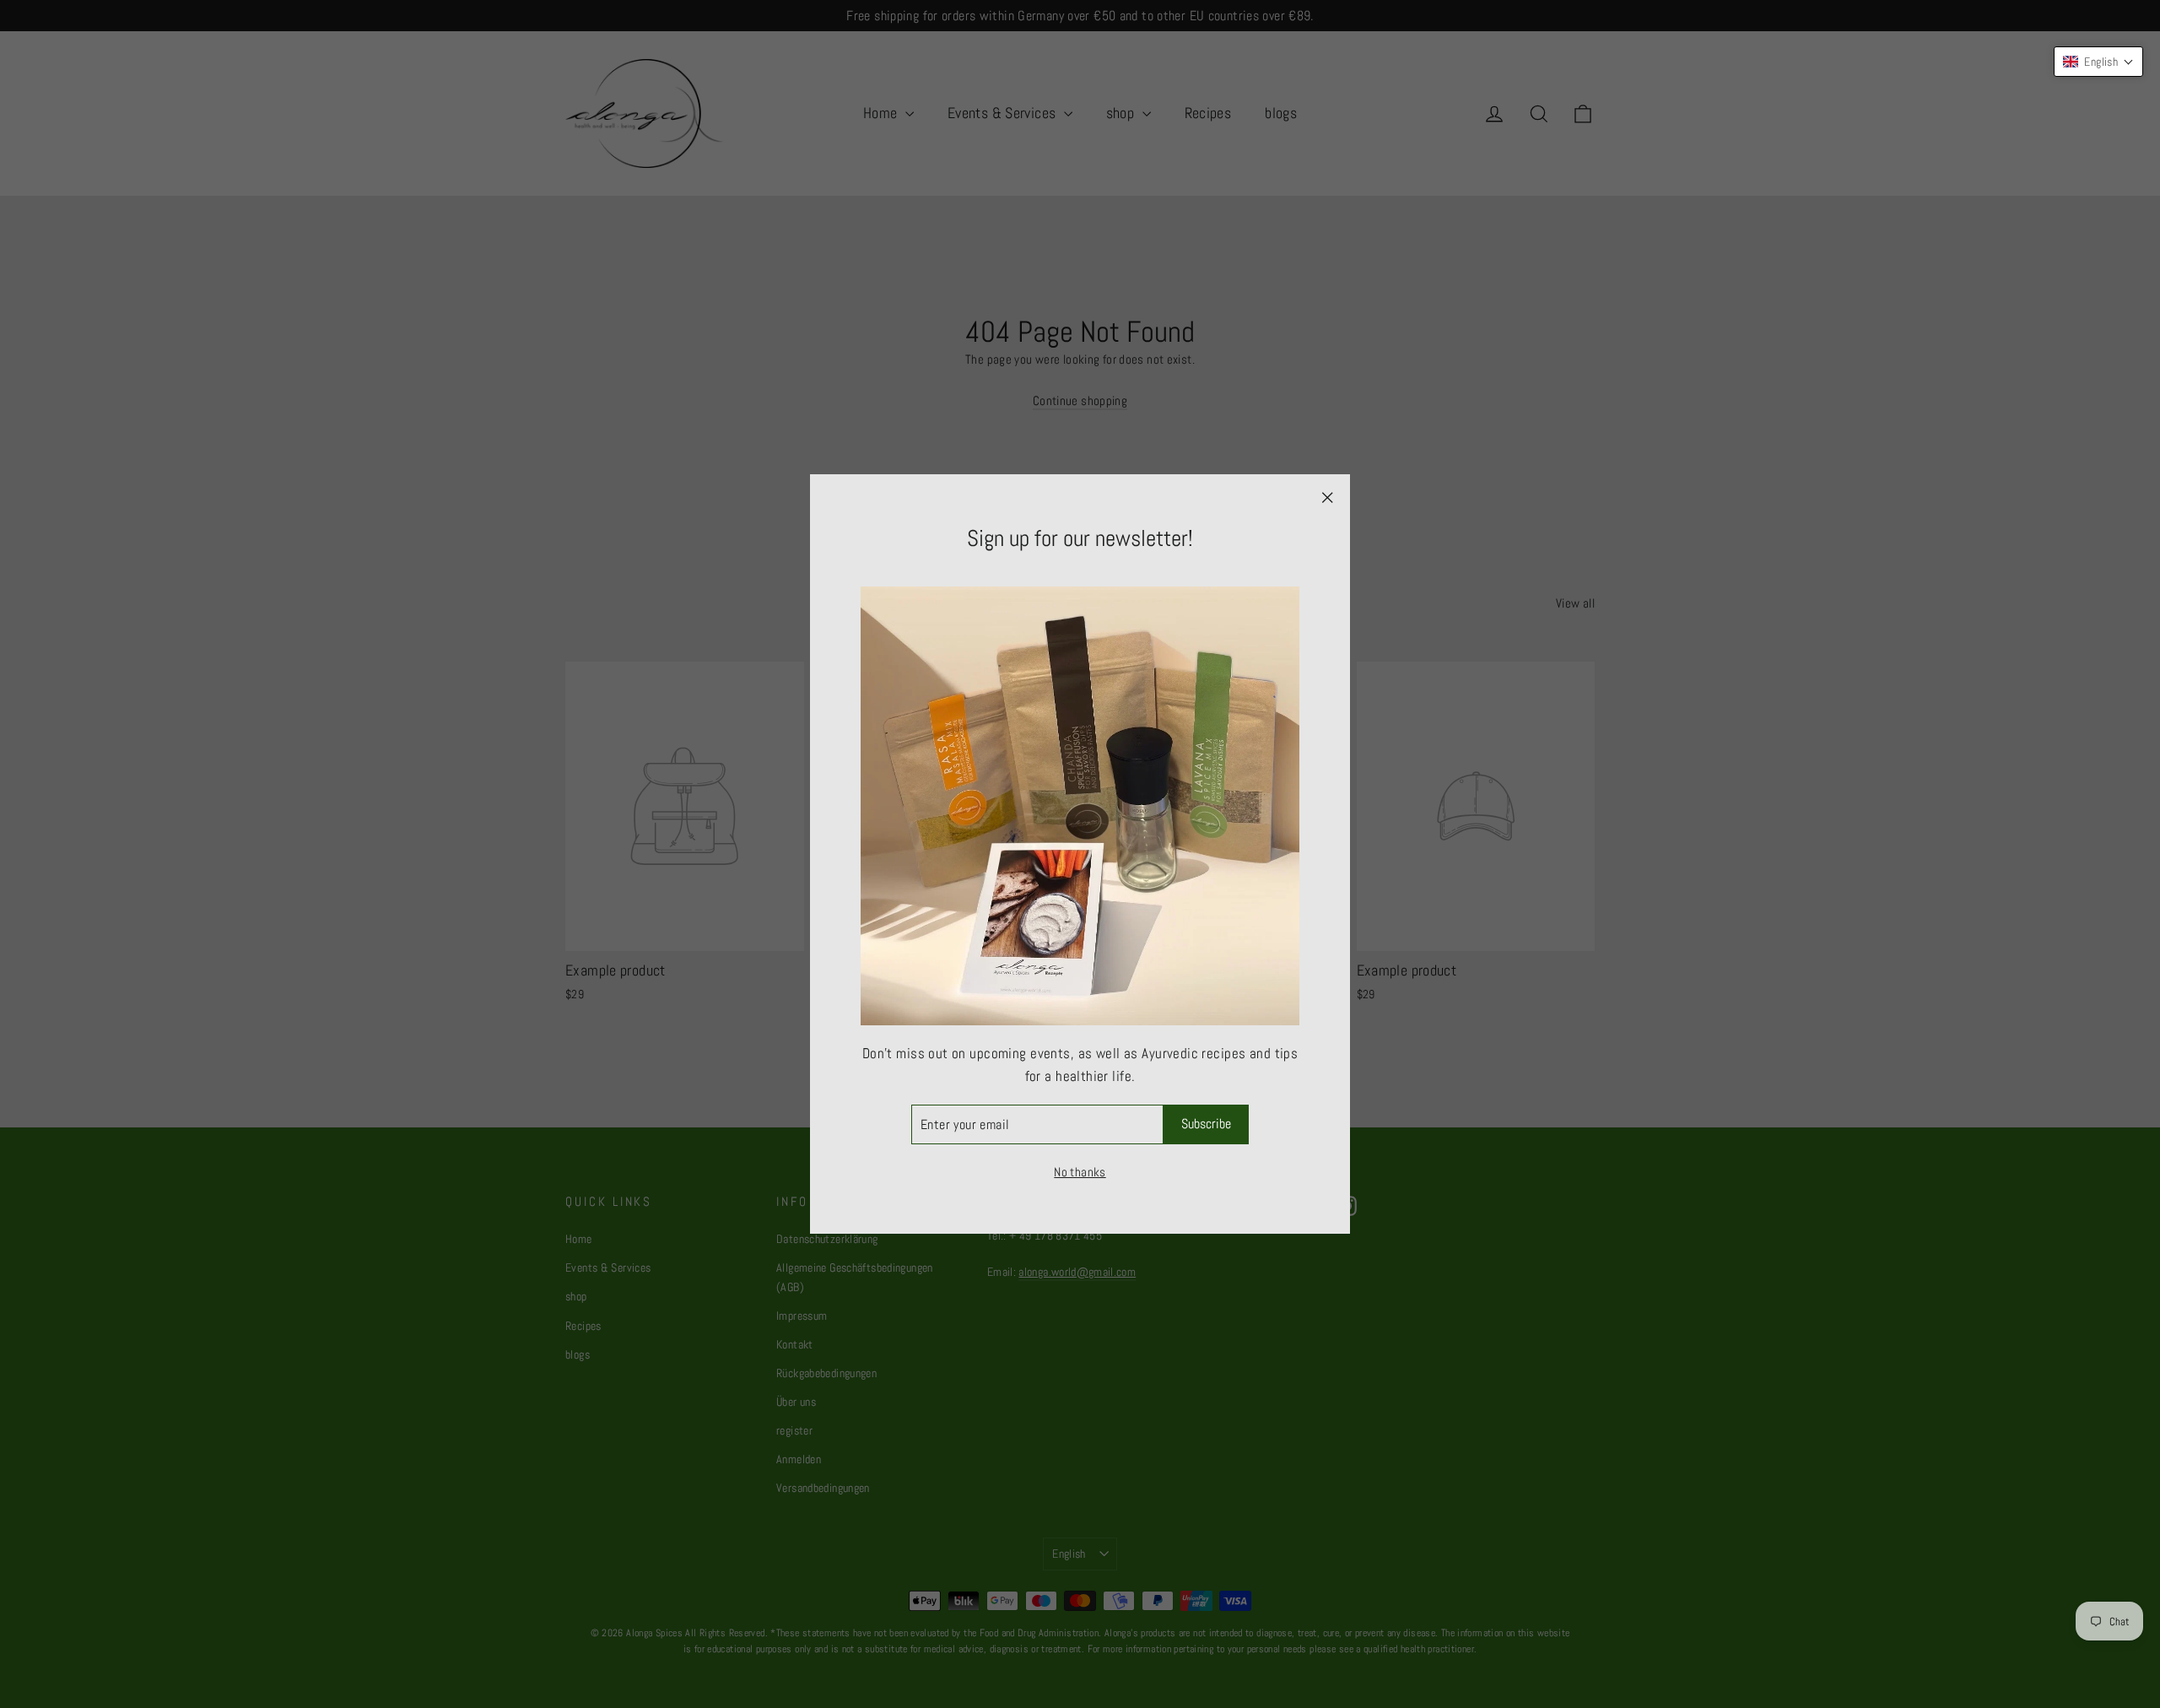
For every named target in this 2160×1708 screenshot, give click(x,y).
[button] (2098, 62)
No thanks (1080, 1172)
